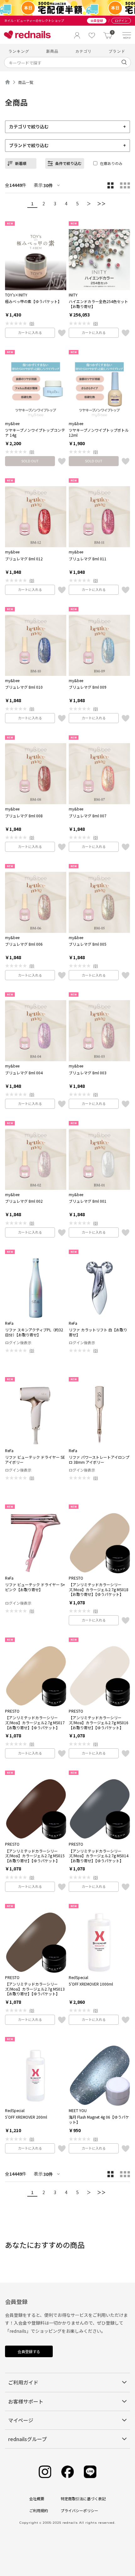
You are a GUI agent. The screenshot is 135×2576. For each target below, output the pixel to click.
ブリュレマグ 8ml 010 (24, 687)
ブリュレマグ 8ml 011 (88, 559)
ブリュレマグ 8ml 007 (88, 816)
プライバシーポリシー (79, 2510)
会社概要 (37, 2499)
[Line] (90, 2472)
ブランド (117, 51)
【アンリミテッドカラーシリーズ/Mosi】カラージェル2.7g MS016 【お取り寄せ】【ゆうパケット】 (99, 1722)
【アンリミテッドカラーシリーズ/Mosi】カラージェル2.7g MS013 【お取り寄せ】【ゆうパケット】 (35, 1989)
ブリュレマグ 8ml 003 (88, 1073)
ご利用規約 (39, 2510)
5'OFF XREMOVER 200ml (26, 2117)
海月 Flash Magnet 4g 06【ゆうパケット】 (99, 2119)
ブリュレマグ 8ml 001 (88, 1201)
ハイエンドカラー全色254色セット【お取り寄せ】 (98, 304)
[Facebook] (67, 2472)
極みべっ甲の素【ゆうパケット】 (33, 301)
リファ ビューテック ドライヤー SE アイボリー (35, 1460)
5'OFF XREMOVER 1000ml (91, 1984)
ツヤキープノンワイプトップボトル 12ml (99, 432)
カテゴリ (84, 51)
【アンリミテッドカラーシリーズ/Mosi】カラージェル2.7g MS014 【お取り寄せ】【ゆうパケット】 (99, 1856)
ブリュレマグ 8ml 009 (88, 687)
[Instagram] (45, 2472)
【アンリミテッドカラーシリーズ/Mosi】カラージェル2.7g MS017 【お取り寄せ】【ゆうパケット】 (35, 1722)
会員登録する (29, 2351)
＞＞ (101, 203)
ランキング (19, 51)
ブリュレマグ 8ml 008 (24, 816)
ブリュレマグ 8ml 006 (24, 944)
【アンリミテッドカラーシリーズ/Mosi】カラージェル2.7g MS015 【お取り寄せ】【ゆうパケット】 (35, 1856)
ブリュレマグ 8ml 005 (88, 944)
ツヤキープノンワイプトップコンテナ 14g (35, 432)
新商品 (52, 51)
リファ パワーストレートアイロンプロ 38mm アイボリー (99, 1460)
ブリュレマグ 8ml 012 (24, 559)
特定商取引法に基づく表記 (83, 2499)
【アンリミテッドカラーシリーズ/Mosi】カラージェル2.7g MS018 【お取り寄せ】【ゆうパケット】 (99, 1589)
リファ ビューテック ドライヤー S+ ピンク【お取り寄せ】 (35, 1587)
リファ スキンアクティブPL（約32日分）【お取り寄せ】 (34, 1332)
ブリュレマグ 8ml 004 (24, 1073)
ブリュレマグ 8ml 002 (24, 1201)
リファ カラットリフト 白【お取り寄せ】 (98, 1332)
